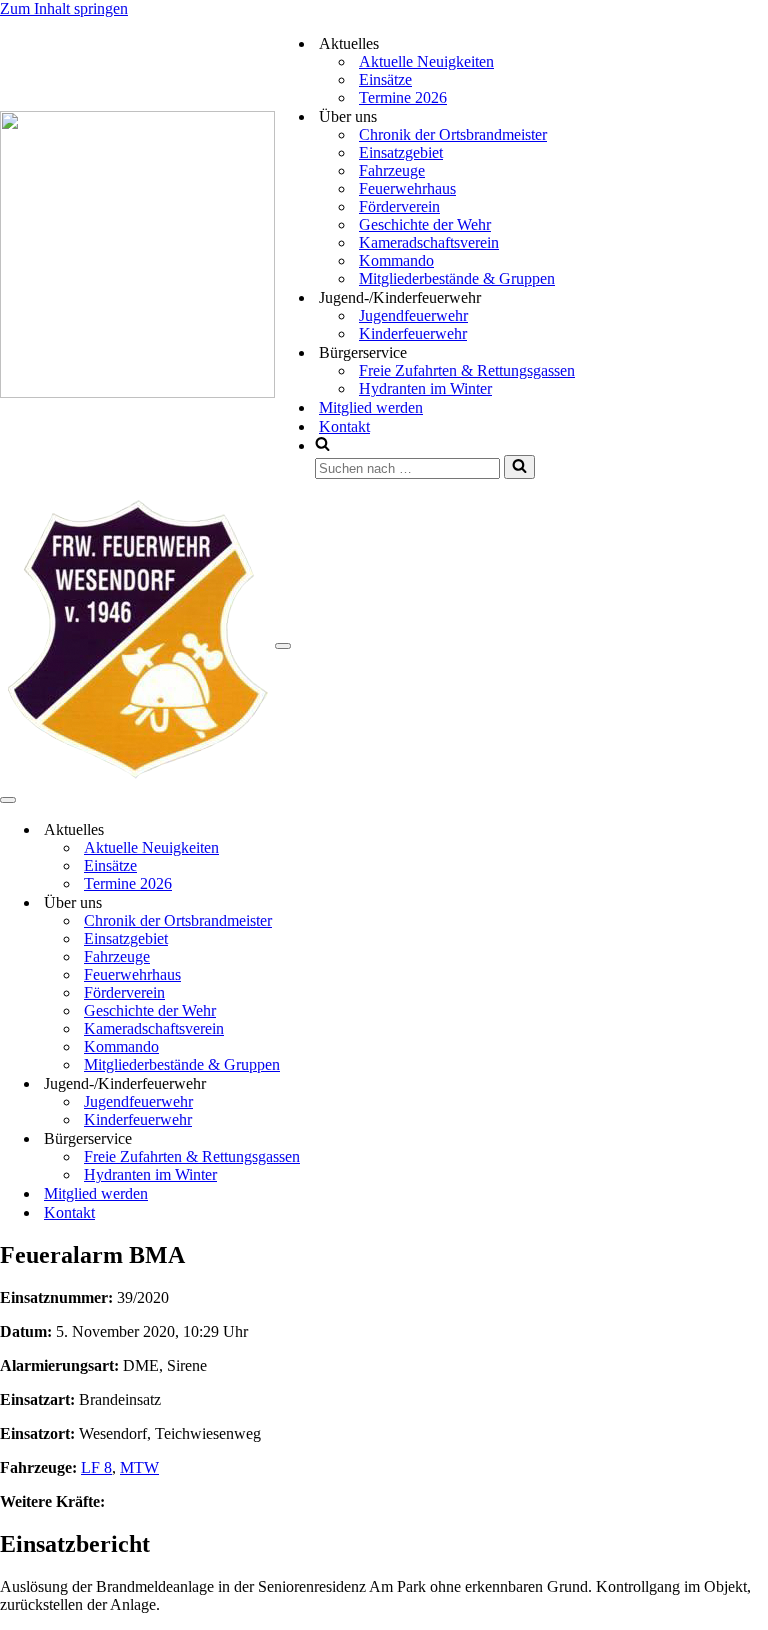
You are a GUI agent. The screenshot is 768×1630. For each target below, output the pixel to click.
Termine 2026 (403, 97)
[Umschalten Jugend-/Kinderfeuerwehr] (350, 1083)
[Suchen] (519, 467)
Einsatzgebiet (401, 152)
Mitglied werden (371, 407)
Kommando (396, 260)
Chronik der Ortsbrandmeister (453, 134)
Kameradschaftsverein (429, 242)
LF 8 (96, 1467)
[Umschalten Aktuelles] (350, 829)
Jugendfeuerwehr (413, 315)
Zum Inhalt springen (64, 8)
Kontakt (344, 426)
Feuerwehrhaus (407, 188)
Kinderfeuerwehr (413, 333)
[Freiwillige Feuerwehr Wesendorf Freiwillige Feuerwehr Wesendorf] (137, 392)
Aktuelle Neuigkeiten (426, 61)
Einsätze (385, 79)
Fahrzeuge (392, 170)
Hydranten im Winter (425, 388)
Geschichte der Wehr (425, 224)
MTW (139, 1467)
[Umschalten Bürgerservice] (350, 1138)
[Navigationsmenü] (283, 646)
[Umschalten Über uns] (350, 902)
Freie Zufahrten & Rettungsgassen (467, 370)
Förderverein (399, 206)
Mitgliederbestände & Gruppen (457, 278)
